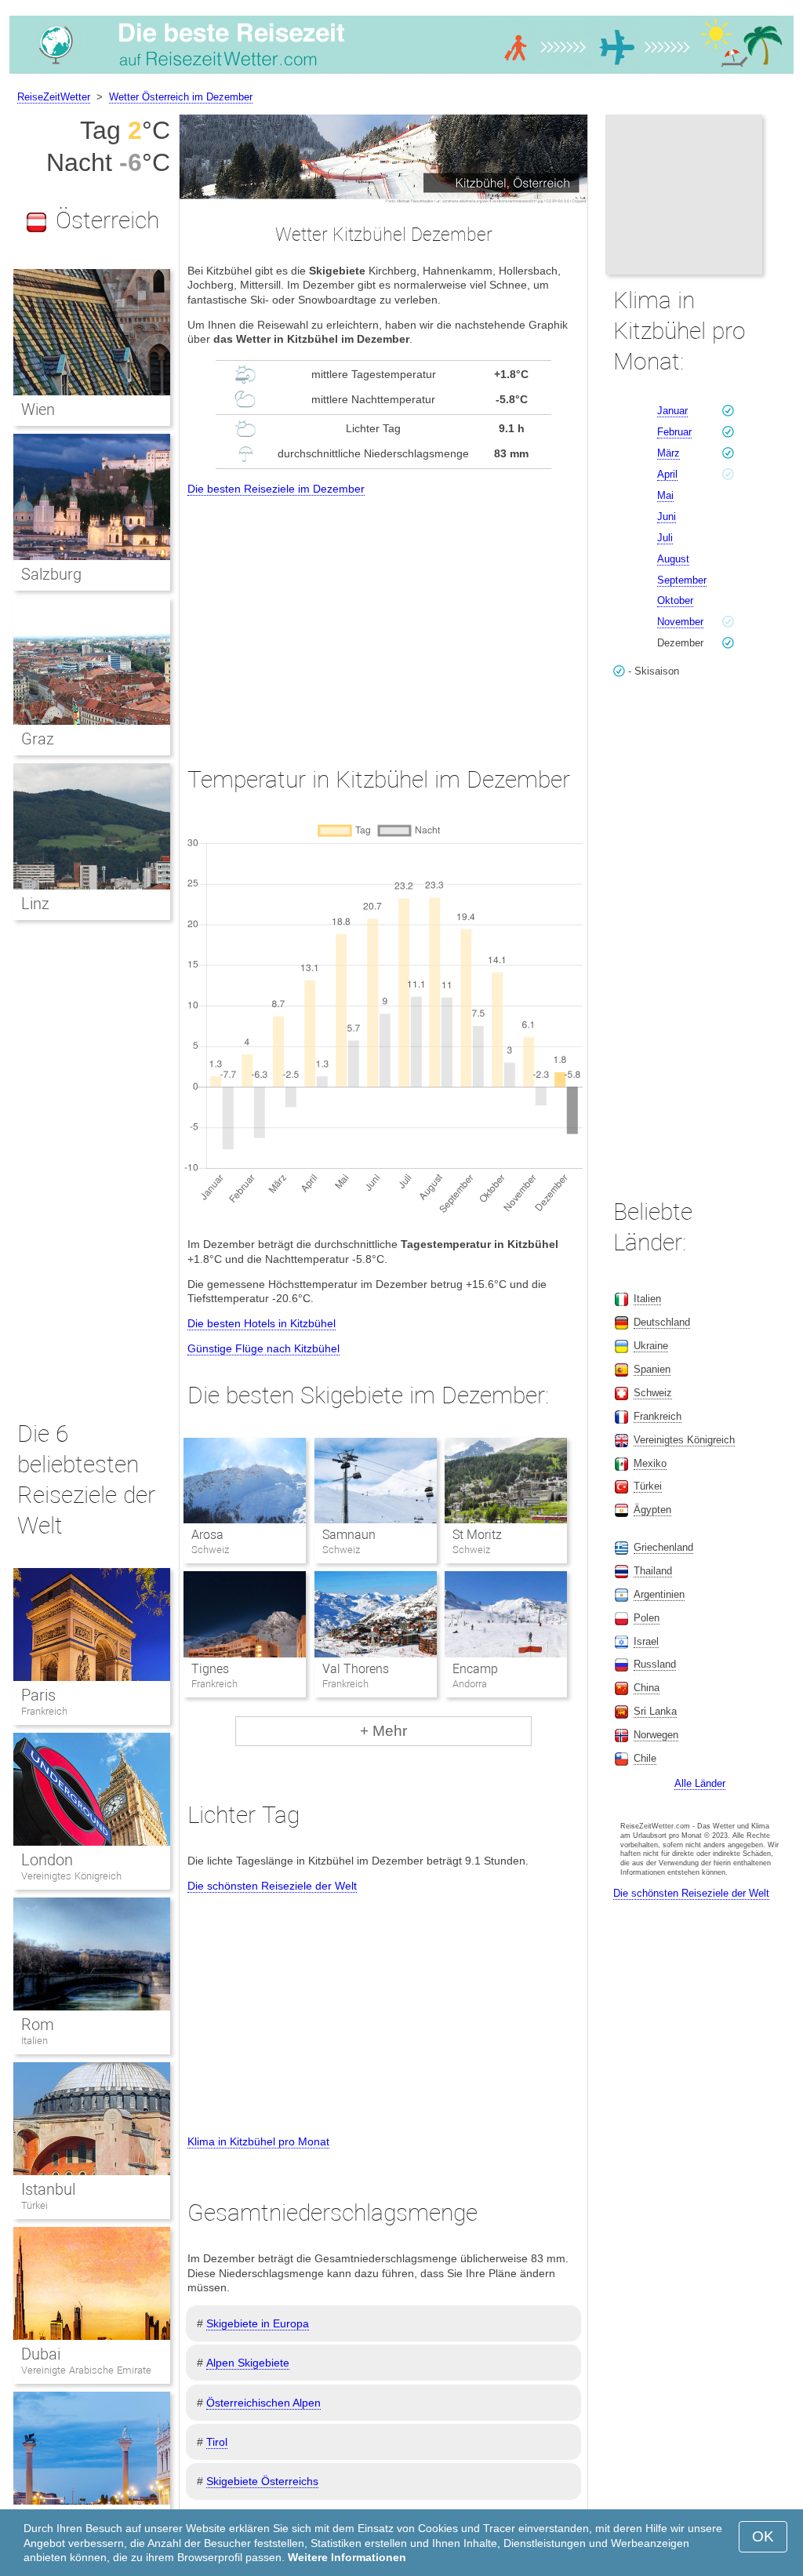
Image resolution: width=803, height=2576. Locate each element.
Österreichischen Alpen (263, 2403)
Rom (38, 2025)
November (680, 622)
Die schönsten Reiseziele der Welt (272, 1886)
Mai (665, 495)
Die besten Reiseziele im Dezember (276, 489)
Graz (38, 739)
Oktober (675, 600)
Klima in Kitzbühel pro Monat (258, 2141)
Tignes (210, 1669)
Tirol (217, 2442)
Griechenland (663, 1547)
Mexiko (650, 1463)
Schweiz (653, 1393)
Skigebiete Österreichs (262, 2481)
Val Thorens (356, 1669)
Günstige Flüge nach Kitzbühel (263, 1348)
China (647, 1688)
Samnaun (349, 1535)
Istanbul (48, 2189)
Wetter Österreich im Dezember (181, 97)
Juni (667, 517)
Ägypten (652, 1510)
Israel (646, 1641)
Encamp (475, 1669)
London (47, 1860)
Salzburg (51, 574)
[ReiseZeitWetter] (401, 74)
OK (763, 2536)
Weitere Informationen (347, 2557)
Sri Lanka (655, 1711)
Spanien (652, 1369)
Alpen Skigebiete (248, 2363)
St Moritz (477, 1535)
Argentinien (659, 1594)
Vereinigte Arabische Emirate (86, 2370)
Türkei (35, 2205)
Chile (645, 1758)
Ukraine (651, 1346)
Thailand (653, 1571)
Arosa (207, 1535)
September (682, 580)
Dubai (41, 2354)
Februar (674, 432)
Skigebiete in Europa (258, 2323)
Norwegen (656, 1735)
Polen (647, 1618)
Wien (38, 409)
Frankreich (44, 1711)
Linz (35, 904)
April (667, 474)
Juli (665, 538)
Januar (672, 411)
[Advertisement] (383, 617)
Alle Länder (700, 1783)
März (669, 453)
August (673, 559)
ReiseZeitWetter (54, 97)
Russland (655, 1664)
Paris (38, 1695)
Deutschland (662, 1322)
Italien (35, 2041)
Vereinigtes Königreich (71, 1876)
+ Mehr (383, 1731)
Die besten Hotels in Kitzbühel (262, 1323)
